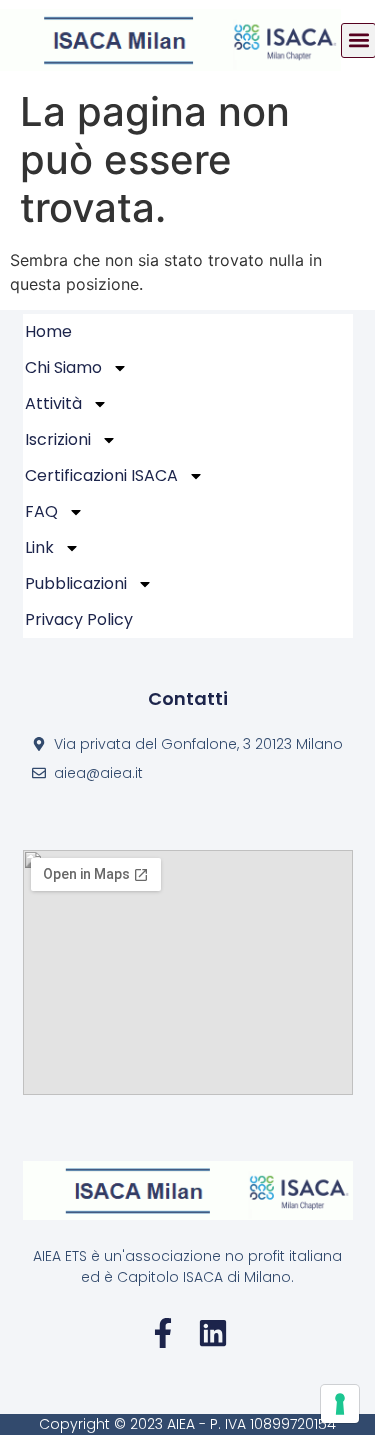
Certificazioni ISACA (101, 475)
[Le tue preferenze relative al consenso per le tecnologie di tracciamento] (340, 1404)
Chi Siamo (63, 367)
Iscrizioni (58, 439)
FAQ (41, 511)
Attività (53, 403)
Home (48, 331)
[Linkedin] (213, 1333)
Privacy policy (79, 619)
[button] (358, 40)
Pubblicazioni (76, 583)
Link (39, 547)
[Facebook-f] (163, 1333)
